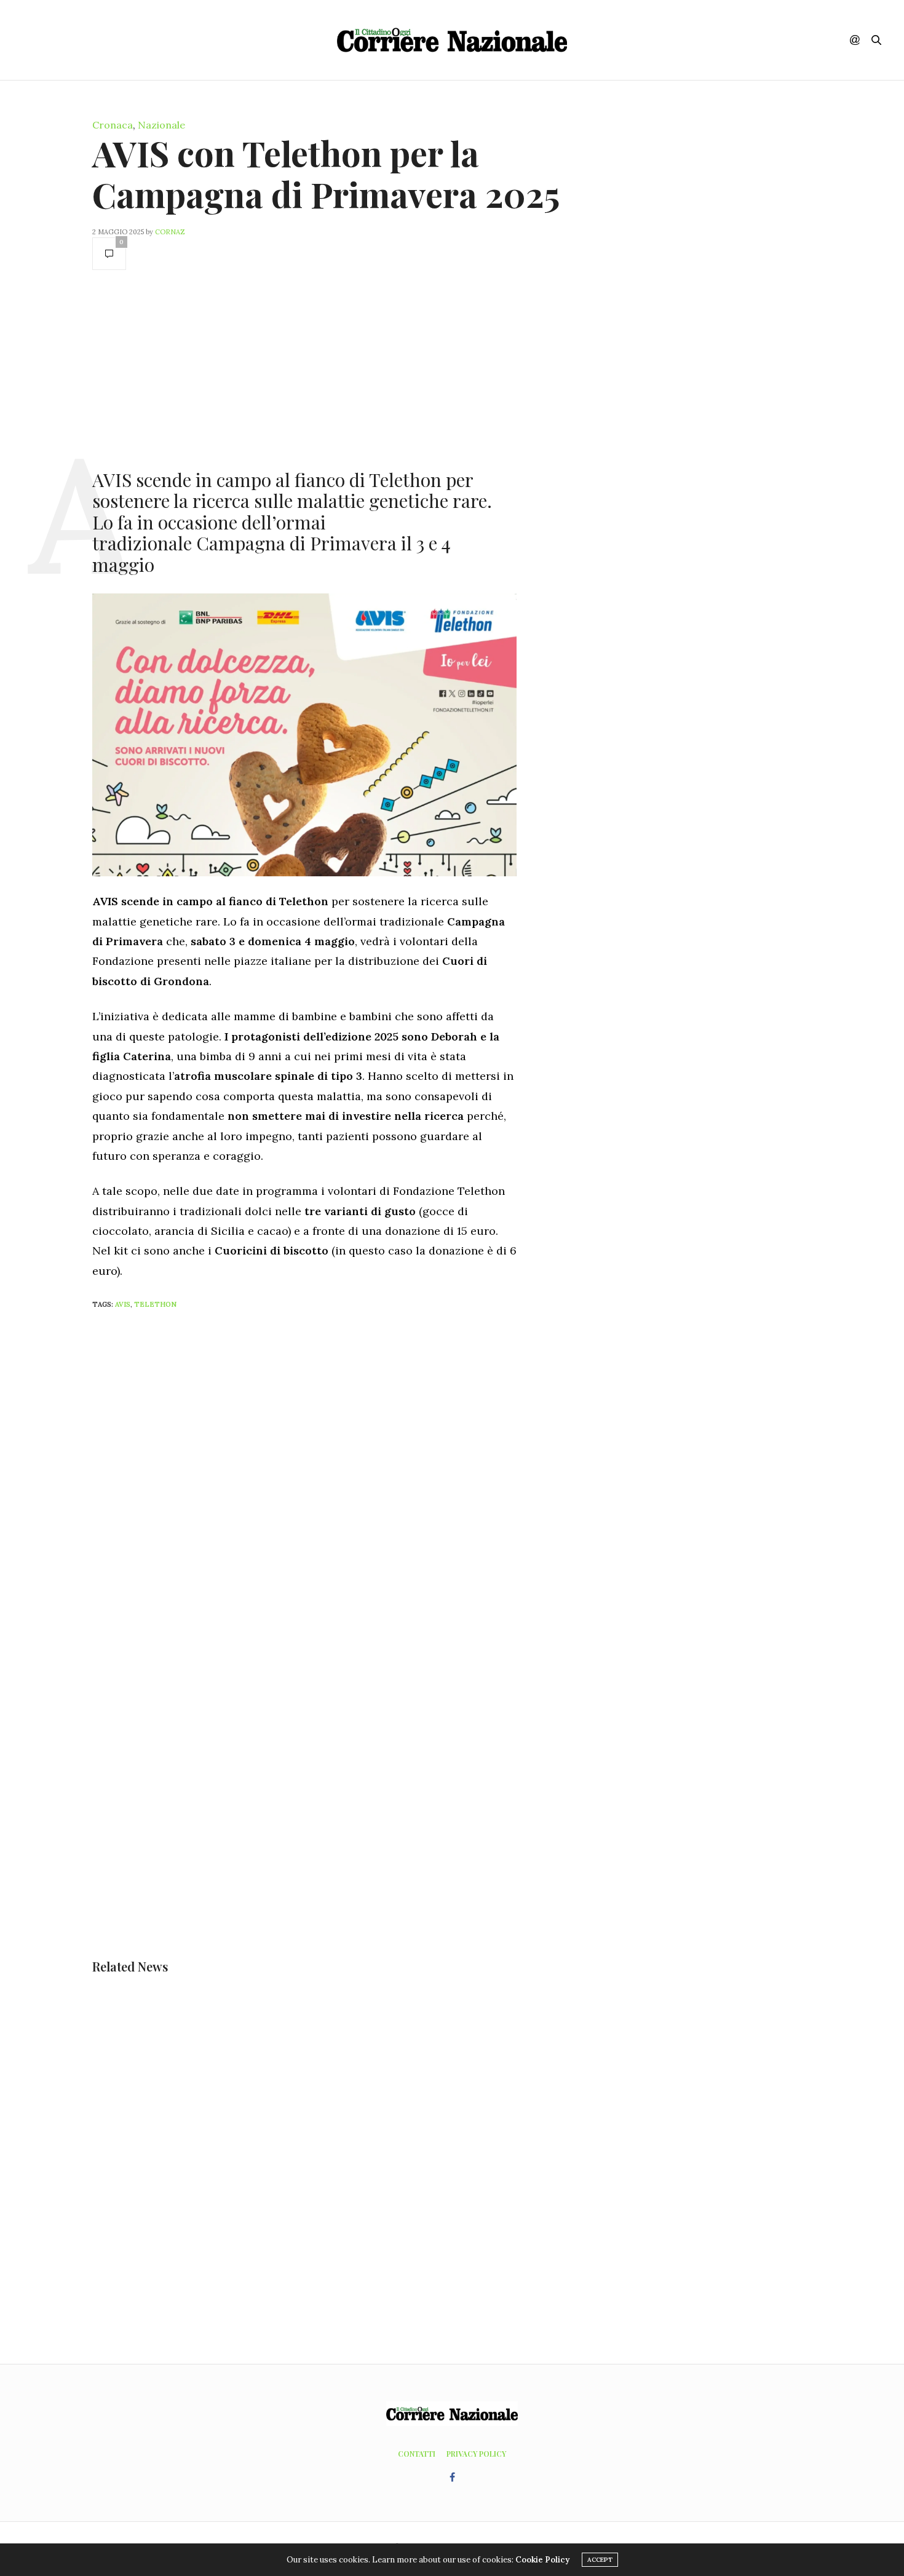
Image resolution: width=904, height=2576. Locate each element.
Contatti (417, 2454)
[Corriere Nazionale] (452, 40)
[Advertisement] (304, 368)
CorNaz (170, 232)
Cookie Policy (542, 2560)
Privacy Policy (476, 2454)
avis (123, 1304)
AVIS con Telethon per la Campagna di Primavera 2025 (326, 173)
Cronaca (113, 125)
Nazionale (161, 125)
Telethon (155, 1304)
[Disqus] (329, 1482)
